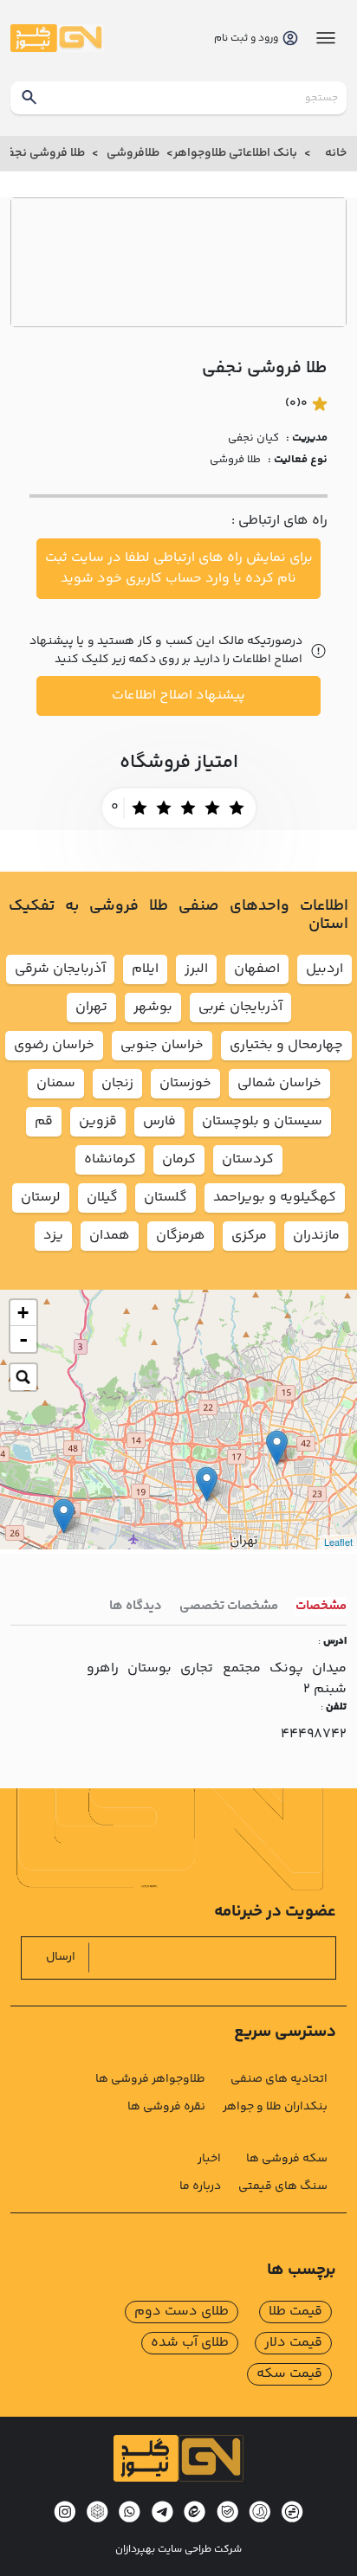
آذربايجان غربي (240, 1007)
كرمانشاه (110, 1159)
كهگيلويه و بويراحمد (275, 1198)
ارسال (61, 1957)
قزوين (98, 1121)
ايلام (145, 969)
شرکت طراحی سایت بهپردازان (178, 2550)
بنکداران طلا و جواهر (275, 2107)
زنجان (117, 1083)
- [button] (23, 1339)
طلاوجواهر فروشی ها (150, 2079)
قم (44, 1121)
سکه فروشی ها (287, 2159)
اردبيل (325, 969)
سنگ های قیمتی (283, 2186)
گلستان (166, 1198)
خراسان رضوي (54, 1045)
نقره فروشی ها (166, 2107)
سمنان (56, 1083)
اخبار (209, 2159)
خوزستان (185, 1083)
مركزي (249, 1236)
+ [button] (23, 1313)
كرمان (179, 1159)
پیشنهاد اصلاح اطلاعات (178, 696)
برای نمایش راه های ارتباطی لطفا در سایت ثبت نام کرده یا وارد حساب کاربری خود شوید (179, 568)
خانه (336, 153)
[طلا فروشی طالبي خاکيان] (207, 1484)
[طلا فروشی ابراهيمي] (64, 1516)
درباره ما (200, 2186)
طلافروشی (133, 153)
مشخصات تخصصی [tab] (229, 1607)
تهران (91, 1007)
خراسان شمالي (279, 1083)
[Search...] (23, 1377)
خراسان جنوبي (162, 1045)
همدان (110, 1236)
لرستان (41, 1198)
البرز (196, 969)
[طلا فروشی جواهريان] (277, 1448)
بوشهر (153, 1007)
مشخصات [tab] (321, 1607)
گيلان (102, 1198)
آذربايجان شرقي (60, 969)
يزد (53, 1236)
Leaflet (338, 1542)
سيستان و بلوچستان (262, 1121)
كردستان (248, 1159)
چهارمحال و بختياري (286, 1045)
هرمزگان (181, 1236)
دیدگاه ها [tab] (136, 1607)
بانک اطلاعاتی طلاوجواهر (235, 153)
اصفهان (257, 969)
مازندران (316, 1236)
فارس (159, 1121)
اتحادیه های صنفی (279, 2079)
